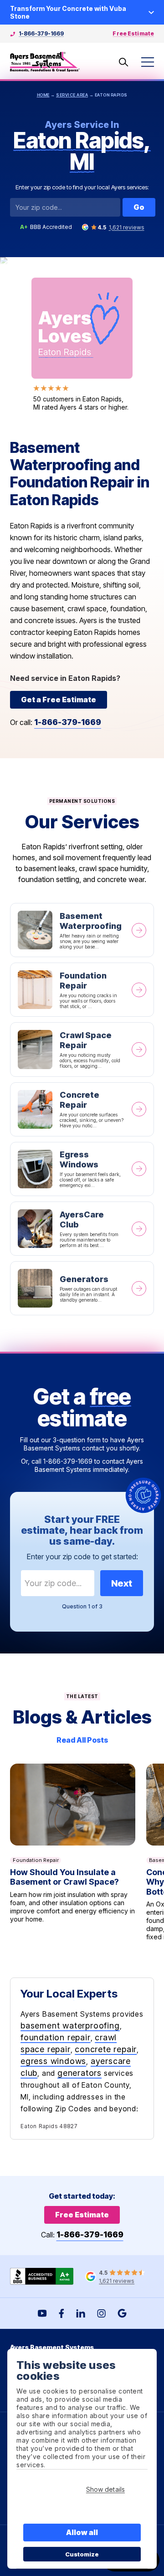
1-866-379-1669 (41, 33)
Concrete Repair (82, 1109)
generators (79, 2073)
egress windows (53, 2061)
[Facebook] (61, 2313)
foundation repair (56, 2037)
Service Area (72, 95)
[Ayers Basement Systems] (45, 62)
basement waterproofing (70, 2026)
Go (139, 207)
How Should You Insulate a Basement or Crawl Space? (73, 1852)
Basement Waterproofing (82, 930)
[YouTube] (42, 2313)
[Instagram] (101, 2313)
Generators (82, 1288)
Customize (82, 2554)
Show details (105, 2489)
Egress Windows (82, 1169)
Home (43, 95)
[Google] (122, 2313)
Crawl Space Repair (82, 1049)
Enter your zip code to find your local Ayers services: (82, 187)
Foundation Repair (82, 990)
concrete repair (106, 2049)
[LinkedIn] (81, 2313)
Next (122, 1583)
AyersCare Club (82, 1229)
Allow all (82, 2532)
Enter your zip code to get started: (82, 1557)
